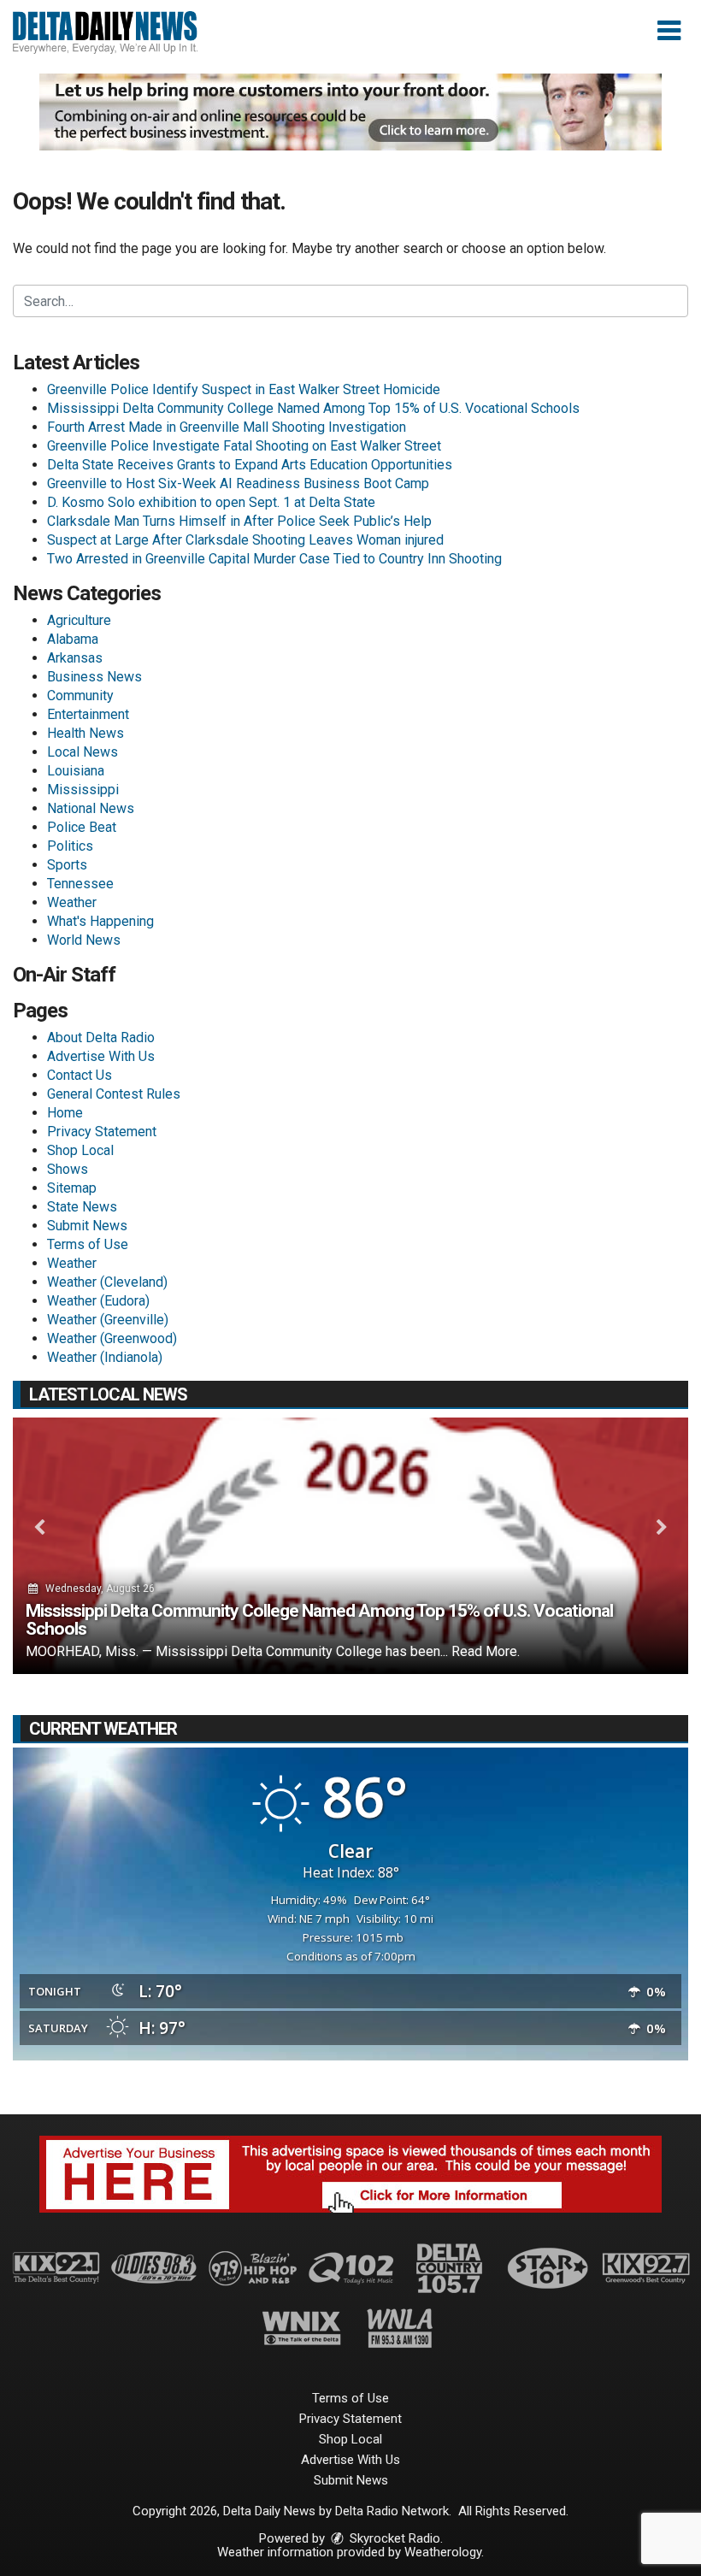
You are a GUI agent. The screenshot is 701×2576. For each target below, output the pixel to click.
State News (82, 1207)
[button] (669, 31)
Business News (94, 677)
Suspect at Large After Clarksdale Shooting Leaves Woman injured (245, 540)
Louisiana (76, 771)
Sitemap (72, 1188)
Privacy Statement (102, 1132)
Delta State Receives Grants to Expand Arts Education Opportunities (250, 465)
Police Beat (82, 827)
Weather (72, 902)
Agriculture (79, 620)
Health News (85, 733)
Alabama (73, 639)
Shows (68, 1169)
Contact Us (80, 1075)
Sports (67, 865)
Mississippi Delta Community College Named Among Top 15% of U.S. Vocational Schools (313, 408)
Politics (70, 846)
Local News (82, 752)
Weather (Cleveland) (107, 1282)
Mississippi (83, 790)
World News (84, 940)
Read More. (486, 1651)
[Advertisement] (350, 112)
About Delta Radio (101, 1037)
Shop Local (80, 1150)
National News (91, 808)
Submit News (87, 1226)
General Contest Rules (114, 1094)
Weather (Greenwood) (112, 1338)
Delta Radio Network (392, 2511)
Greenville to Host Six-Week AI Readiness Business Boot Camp (238, 483)
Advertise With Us (101, 1056)
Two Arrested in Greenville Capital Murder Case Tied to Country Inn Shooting (274, 559)
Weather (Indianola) (105, 1357)
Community (80, 696)
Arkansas (75, 658)
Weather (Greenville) (108, 1320)
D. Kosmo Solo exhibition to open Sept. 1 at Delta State (211, 502)
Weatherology (443, 2552)
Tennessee (80, 884)
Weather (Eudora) (98, 1301)
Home (65, 1113)
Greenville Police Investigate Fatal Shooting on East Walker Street (244, 446)
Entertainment (88, 714)
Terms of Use (88, 1244)
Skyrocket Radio (393, 2538)
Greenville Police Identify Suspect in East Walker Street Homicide (244, 389)
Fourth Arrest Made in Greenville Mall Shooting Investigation (227, 427)
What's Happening (100, 921)
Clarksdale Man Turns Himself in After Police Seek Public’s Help (239, 521)
